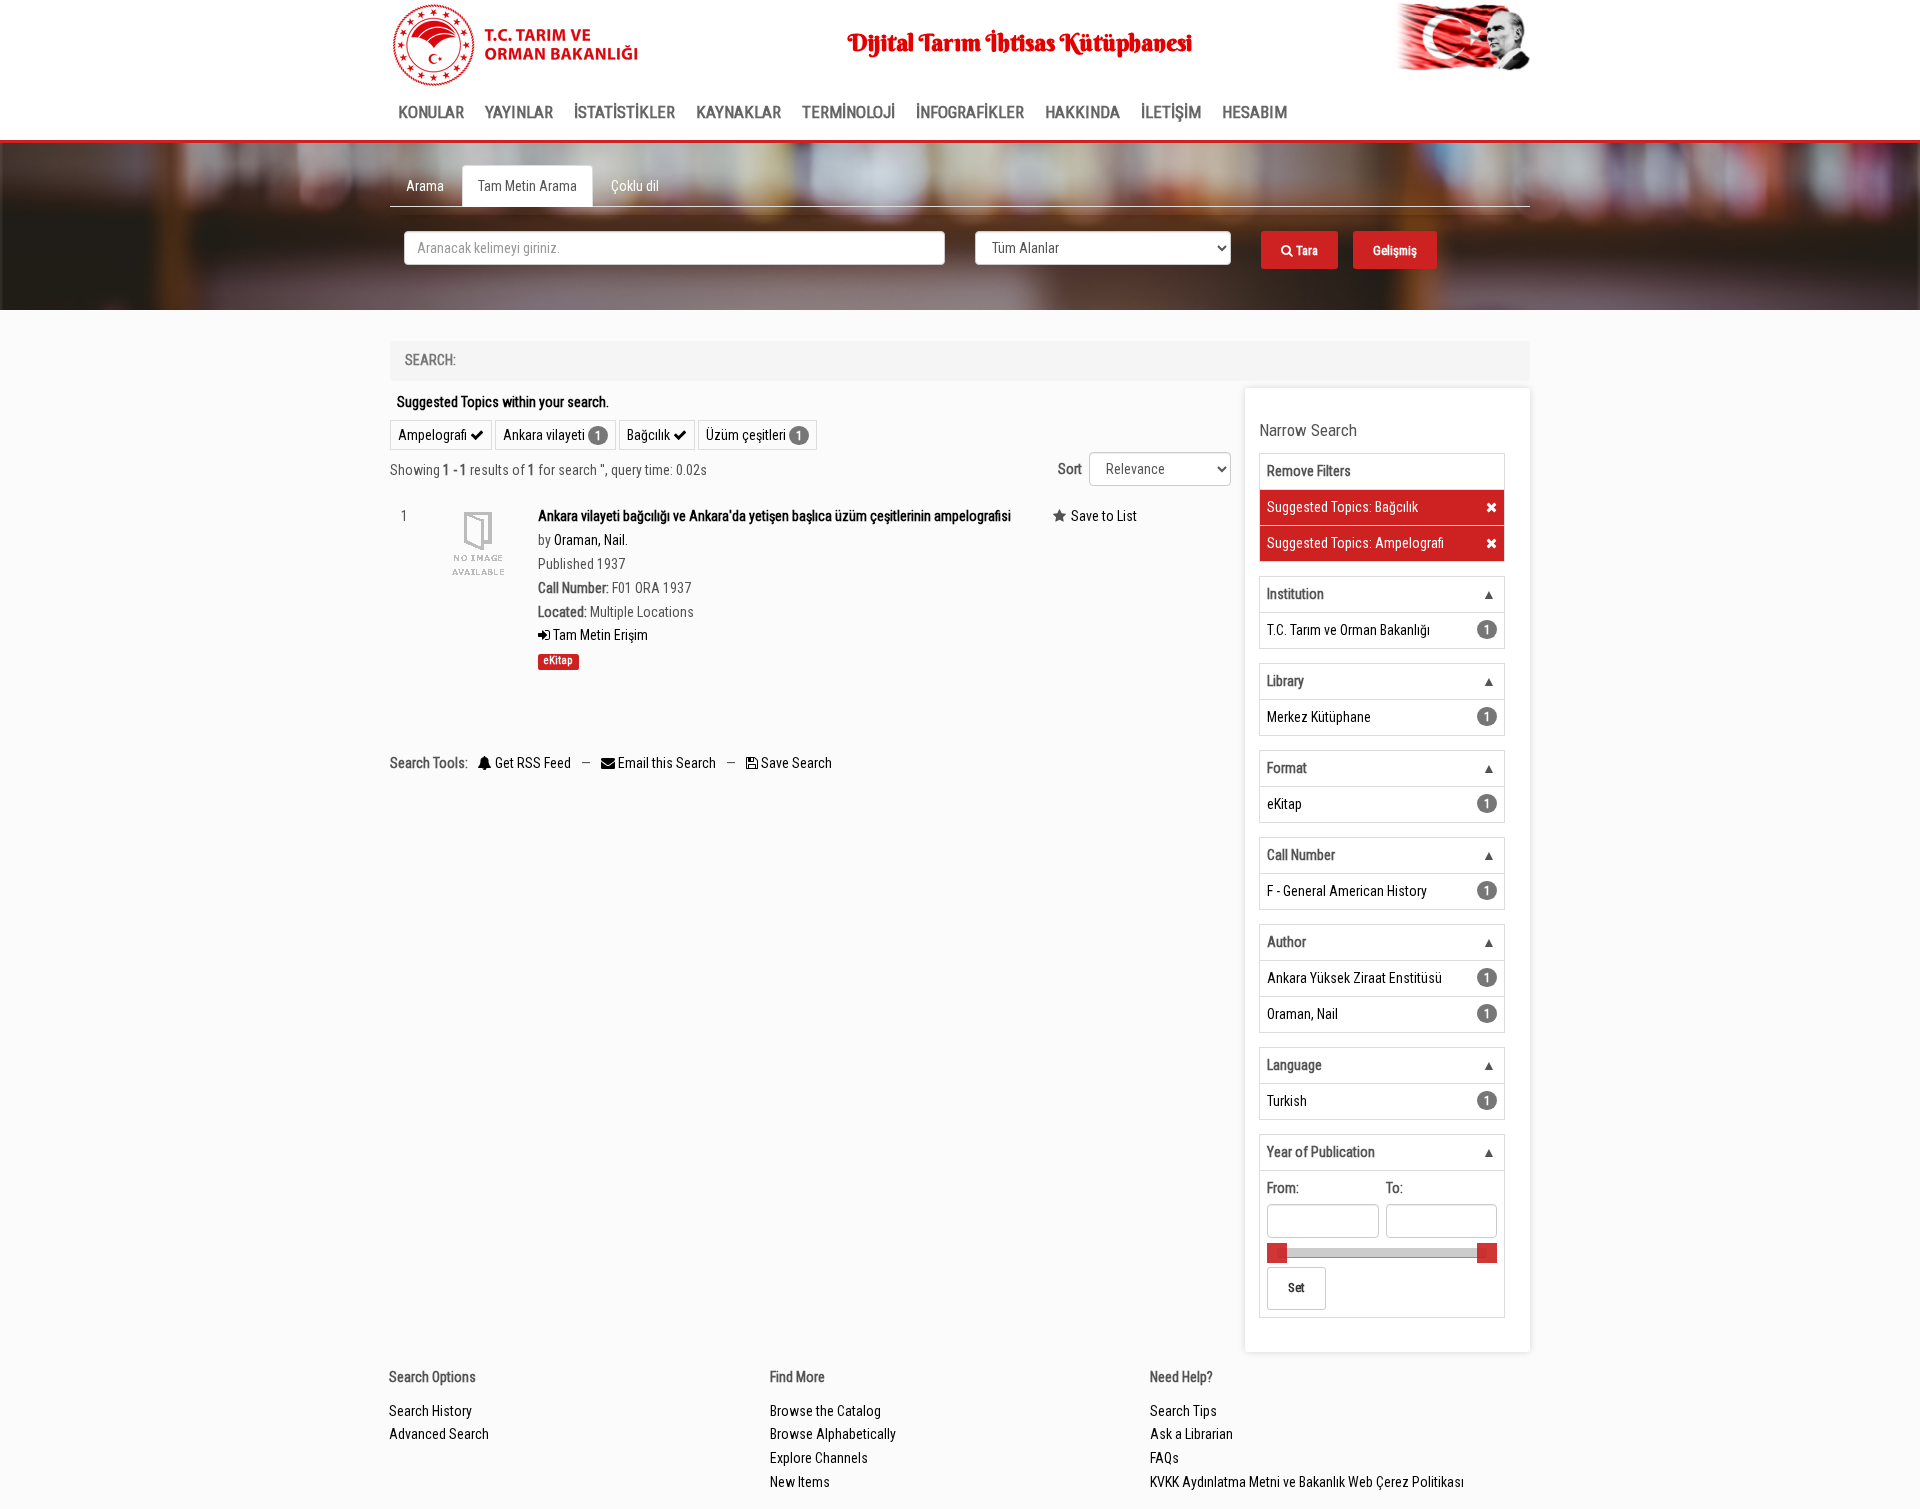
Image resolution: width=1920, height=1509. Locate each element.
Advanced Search (439, 1434)
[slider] (1277, 1253)
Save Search (795, 763)
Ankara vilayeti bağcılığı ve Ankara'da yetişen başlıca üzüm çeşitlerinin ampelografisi (774, 516)
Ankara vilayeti (544, 435)
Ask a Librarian (1191, 1434)
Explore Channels (819, 1458)
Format (1287, 768)
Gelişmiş (1395, 250)
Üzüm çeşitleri (746, 435)
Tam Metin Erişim (599, 635)
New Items (800, 1482)
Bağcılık (650, 435)
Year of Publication (1321, 1152)
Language (1294, 1065)
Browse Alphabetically (833, 1434)
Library (1285, 681)
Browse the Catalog (825, 1411)
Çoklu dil (635, 186)
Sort (1070, 469)
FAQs (1164, 1458)
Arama (425, 186)
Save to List (1104, 516)
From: (1283, 1188)
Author (1286, 942)
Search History (430, 1411)
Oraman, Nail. (591, 540)
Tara (1305, 250)
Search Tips (1183, 1411)
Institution (1295, 594)
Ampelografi (434, 435)
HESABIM (1254, 112)
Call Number (1301, 855)
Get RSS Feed (531, 763)
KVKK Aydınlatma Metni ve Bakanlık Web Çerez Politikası (1307, 1482)
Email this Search (667, 763)
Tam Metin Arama (527, 186)
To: (1394, 1188)
